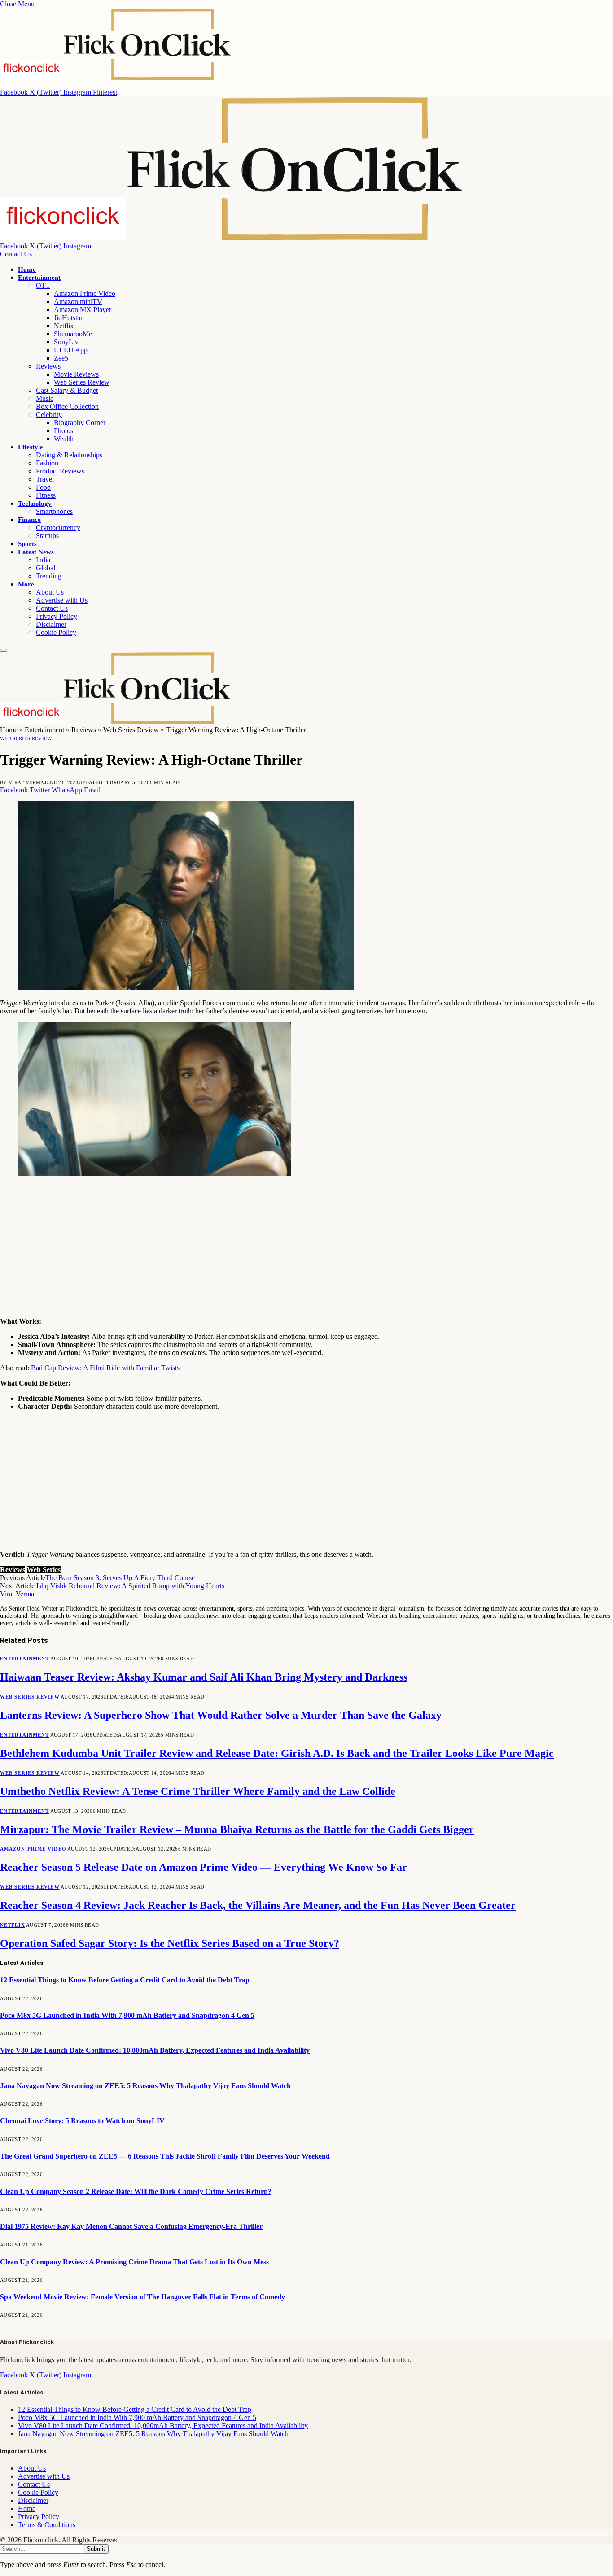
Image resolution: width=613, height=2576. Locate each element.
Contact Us (16, 254)
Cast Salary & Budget (67, 390)
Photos (63, 431)
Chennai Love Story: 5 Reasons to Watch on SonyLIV (82, 2121)
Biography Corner (80, 423)
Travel (45, 479)
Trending (49, 576)
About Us (50, 592)
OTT (43, 285)
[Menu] (4, 650)
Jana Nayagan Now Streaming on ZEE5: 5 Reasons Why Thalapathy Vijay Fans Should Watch (145, 2086)
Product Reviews (60, 471)
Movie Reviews (76, 374)
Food (43, 487)
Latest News (36, 552)
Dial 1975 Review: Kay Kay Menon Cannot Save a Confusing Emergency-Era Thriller (131, 2226)
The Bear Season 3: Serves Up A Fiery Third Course (120, 1578)
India (43, 560)
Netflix (64, 326)
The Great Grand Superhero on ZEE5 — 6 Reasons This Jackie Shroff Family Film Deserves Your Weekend (165, 2156)
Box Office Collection (67, 406)
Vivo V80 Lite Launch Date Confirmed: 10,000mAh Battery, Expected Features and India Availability (155, 2050)
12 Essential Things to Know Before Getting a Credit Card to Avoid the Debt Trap (125, 1980)
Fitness (46, 495)
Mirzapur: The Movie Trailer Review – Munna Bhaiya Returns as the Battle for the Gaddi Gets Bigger (237, 1829)
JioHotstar (68, 318)
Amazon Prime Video (85, 293)
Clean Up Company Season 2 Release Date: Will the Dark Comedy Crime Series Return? (136, 2192)
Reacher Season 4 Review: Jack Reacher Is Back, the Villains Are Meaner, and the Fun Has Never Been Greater (258, 1905)
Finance (29, 520)
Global (46, 568)
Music (45, 398)
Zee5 (61, 358)
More (26, 584)
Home (27, 269)
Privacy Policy (57, 616)
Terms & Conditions (47, 2525)
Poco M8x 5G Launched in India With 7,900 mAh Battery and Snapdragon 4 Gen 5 (127, 2015)
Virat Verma (26, 782)
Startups (47, 536)
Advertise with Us (62, 600)
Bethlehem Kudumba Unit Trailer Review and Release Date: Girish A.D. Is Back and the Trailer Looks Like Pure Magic (277, 1753)
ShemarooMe (73, 334)
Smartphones (54, 511)
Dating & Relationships (69, 455)
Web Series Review (82, 382)
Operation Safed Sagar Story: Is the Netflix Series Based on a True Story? (170, 1943)
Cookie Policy (56, 632)
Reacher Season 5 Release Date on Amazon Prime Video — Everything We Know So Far (204, 1867)
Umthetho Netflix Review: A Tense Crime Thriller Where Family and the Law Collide (198, 1791)
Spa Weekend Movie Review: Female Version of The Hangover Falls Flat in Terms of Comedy (142, 2297)
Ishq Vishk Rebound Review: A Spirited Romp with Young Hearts (130, 1586)
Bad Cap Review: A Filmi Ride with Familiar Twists (105, 1368)
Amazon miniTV (78, 302)
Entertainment (39, 278)
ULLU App (71, 350)
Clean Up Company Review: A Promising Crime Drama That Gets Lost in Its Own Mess (134, 2262)
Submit (96, 2549)
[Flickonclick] (232, 238)
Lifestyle (31, 447)
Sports (27, 544)
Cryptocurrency (58, 528)
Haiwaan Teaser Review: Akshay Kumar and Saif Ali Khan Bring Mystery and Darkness (204, 1677)
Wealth (64, 439)
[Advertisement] (269, 1247)
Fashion (47, 463)
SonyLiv (66, 342)
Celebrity (49, 415)
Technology (35, 504)
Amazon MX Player (83, 310)
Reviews (48, 366)
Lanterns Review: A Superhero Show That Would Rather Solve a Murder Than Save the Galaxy (221, 1715)
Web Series (44, 1570)
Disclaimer (51, 624)
